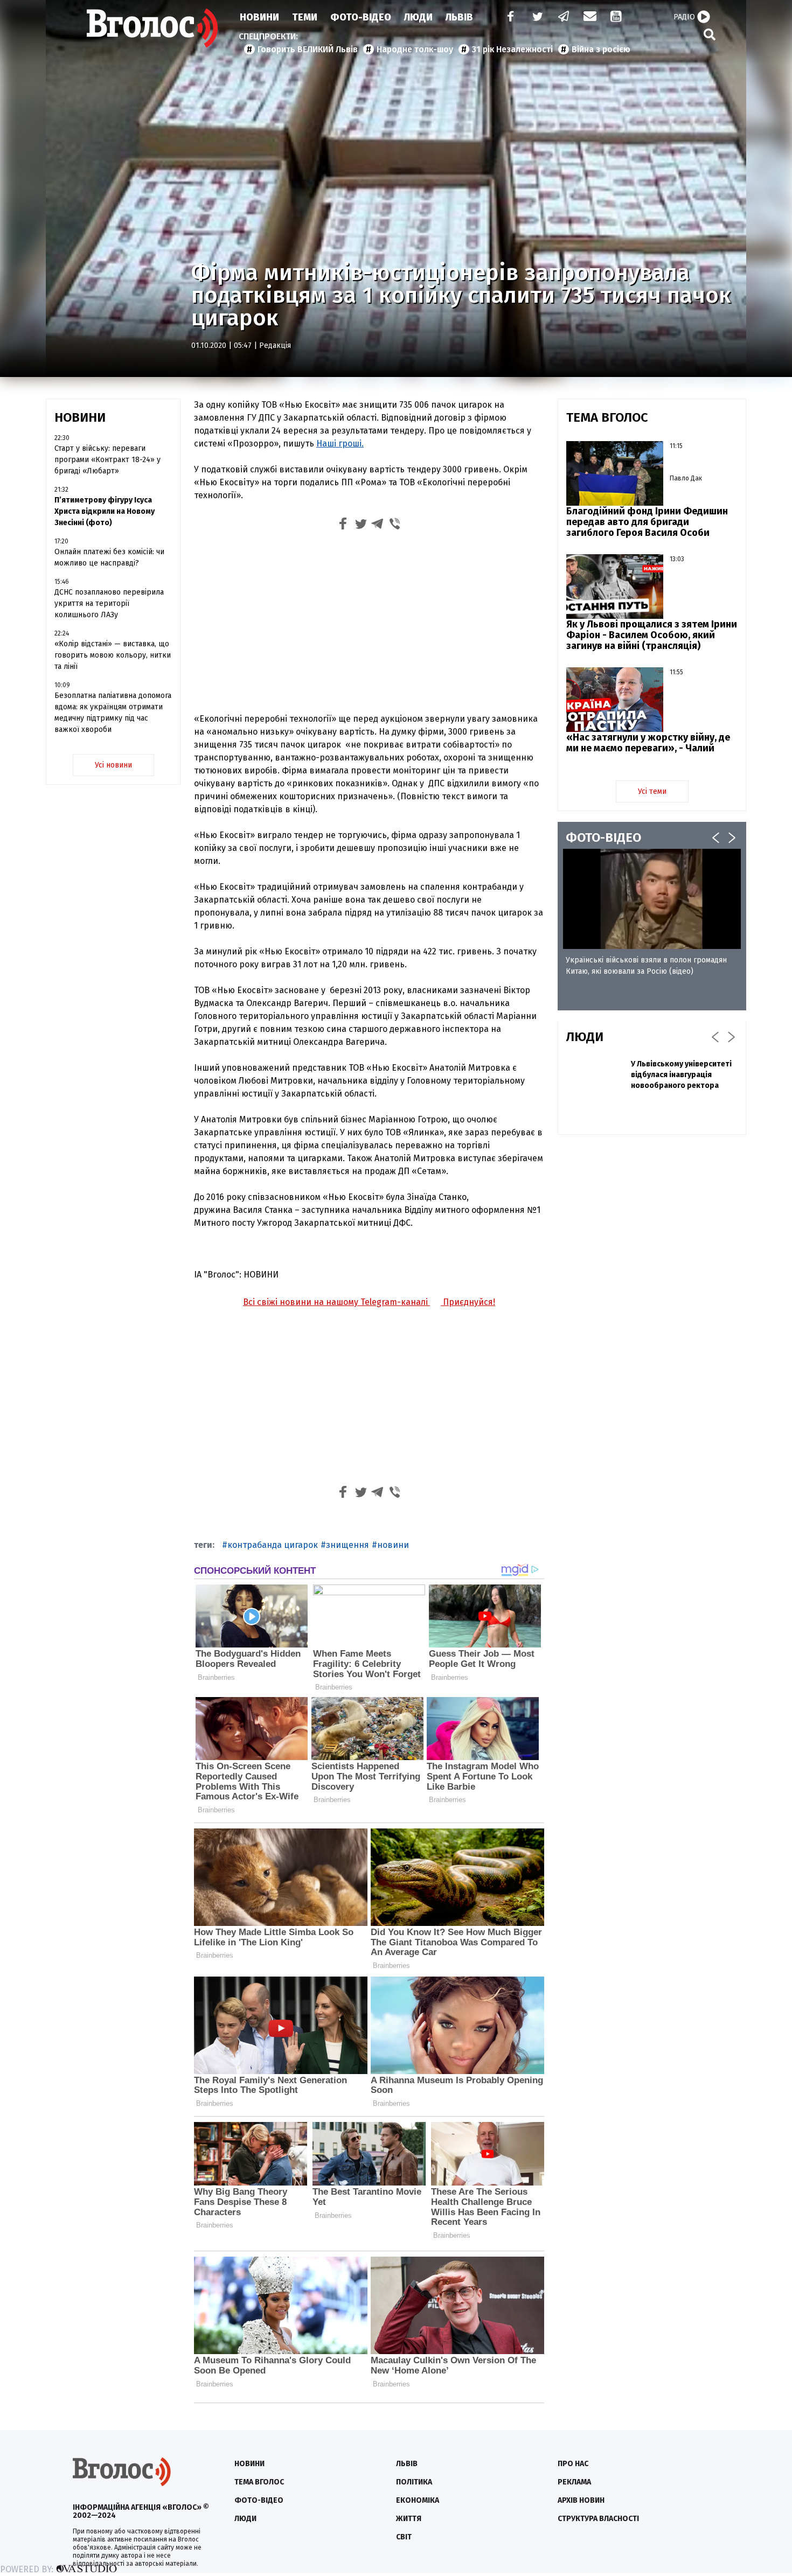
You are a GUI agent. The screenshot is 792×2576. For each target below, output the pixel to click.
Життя (409, 2519)
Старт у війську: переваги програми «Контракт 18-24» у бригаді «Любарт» (107, 460)
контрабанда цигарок (273, 1545)
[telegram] (564, 18)
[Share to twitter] (360, 525)
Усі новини (113, 765)
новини (393, 1545)
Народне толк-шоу (415, 49)
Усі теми (652, 791)
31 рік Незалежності (512, 49)
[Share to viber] (395, 525)
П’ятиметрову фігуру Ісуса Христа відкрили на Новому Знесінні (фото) (105, 511)
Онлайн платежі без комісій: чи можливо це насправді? (109, 557)
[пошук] (710, 34)
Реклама (574, 2482)
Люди (418, 17)
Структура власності (598, 2519)
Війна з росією (601, 49)
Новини (259, 17)
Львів (459, 17)
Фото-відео (259, 2500)
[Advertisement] (369, 624)
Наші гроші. (340, 444)
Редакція (275, 345)
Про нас (573, 2464)
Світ (404, 2537)
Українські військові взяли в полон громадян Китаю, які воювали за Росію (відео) (646, 966)
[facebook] (508, 18)
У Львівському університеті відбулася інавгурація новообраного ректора (681, 1075)
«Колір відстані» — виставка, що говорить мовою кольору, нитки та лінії (113, 655)
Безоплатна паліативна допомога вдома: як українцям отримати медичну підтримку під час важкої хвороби (113, 713)
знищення (348, 1545)
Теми (305, 17)
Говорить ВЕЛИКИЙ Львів (308, 49)
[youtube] (617, 18)
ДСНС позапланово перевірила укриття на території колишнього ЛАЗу (109, 603)
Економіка (418, 2500)
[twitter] (537, 18)
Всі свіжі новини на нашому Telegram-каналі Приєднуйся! (369, 1302)
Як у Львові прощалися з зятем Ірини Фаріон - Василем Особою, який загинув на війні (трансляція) (652, 635)
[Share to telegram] (378, 525)
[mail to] (590, 18)
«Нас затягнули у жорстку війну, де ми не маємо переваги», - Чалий (648, 743)
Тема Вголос (259, 2482)
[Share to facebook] (343, 525)
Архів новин (581, 2500)
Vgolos (152, 28)
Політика (414, 2482)
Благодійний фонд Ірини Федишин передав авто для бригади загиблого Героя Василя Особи (647, 522)
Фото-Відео (361, 17)
